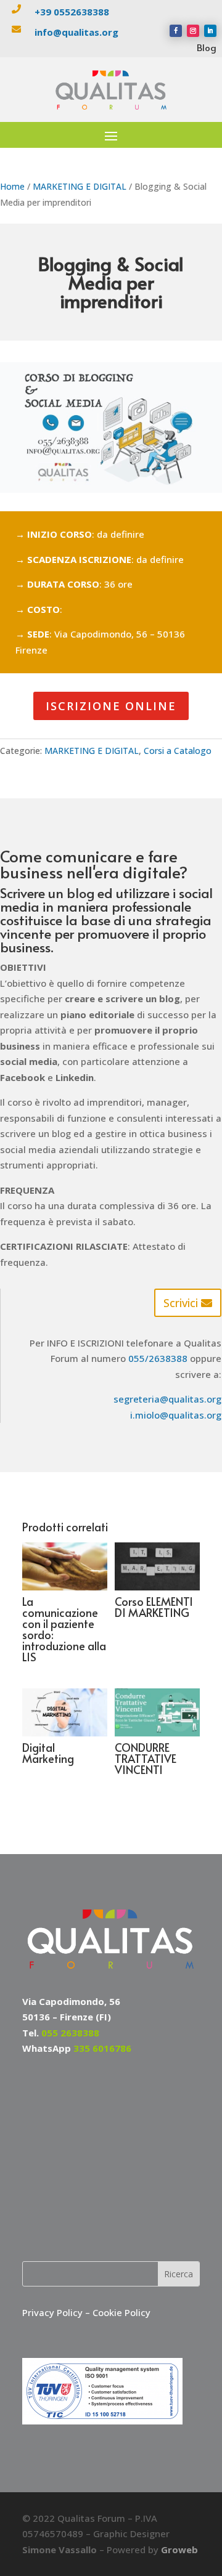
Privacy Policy (54, 2312)
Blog (207, 47)
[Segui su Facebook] (176, 31)
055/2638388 (158, 1358)
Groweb (179, 2550)
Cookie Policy (121, 2312)
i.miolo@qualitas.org (176, 1415)
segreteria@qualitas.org (167, 1399)
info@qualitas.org (76, 32)
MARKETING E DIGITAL (80, 186)
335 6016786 (102, 2048)
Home (12, 186)
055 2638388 (70, 2033)
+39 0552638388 (72, 12)
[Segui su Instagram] (193, 31)
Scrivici (181, 1303)
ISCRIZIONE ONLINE (111, 706)
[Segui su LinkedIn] (210, 31)
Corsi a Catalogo (178, 751)
